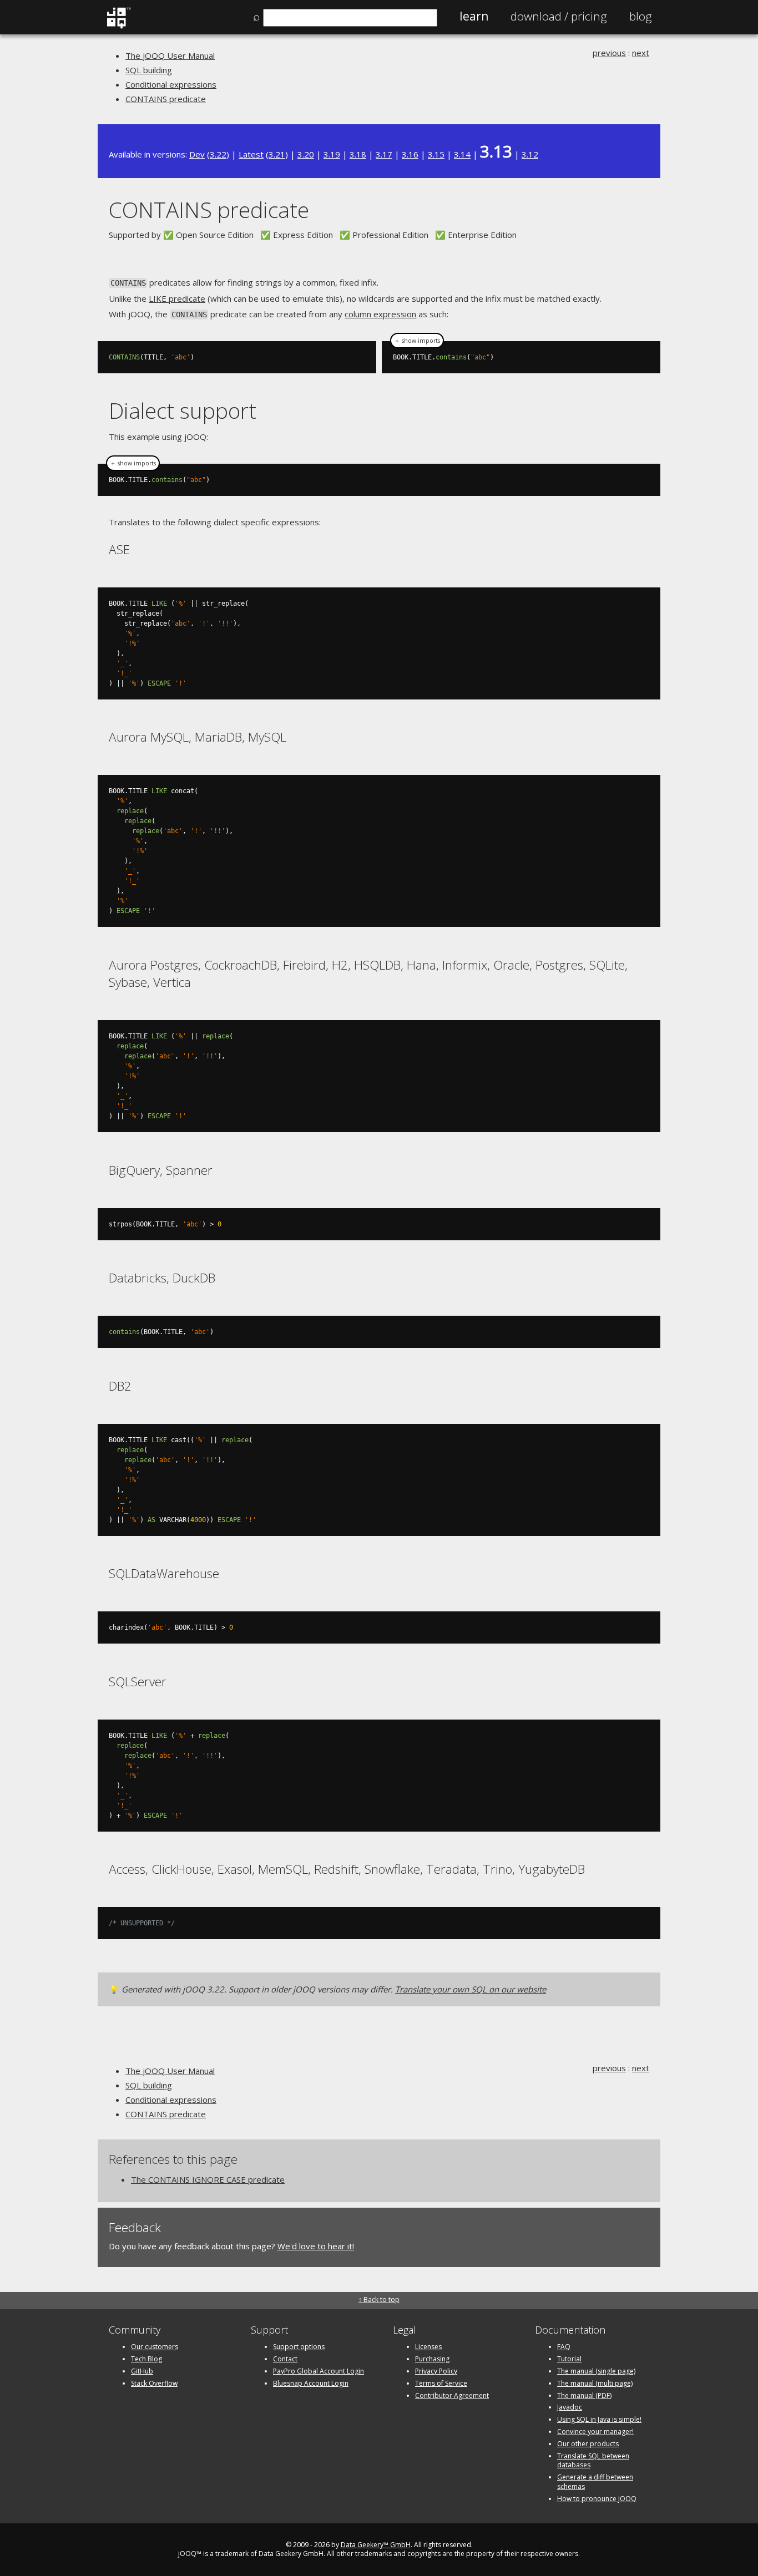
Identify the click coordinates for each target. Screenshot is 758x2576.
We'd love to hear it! (316, 2246)
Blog (641, 16)
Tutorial (569, 2359)
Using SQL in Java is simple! (599, 2419)
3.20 (306, 154)
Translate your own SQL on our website (471, 1989)
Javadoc (570, 2407)
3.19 (332, 154)
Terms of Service (441, 2383)
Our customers (155, 2347)
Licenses (428, 2347)
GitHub (142, 2371)
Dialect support (183, 410)
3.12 (530, 154)
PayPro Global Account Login (319, 2371)
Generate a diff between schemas (595, 2482)
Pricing (559, 16)
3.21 (277, 154)
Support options (299, 2347)
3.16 (410, 154)
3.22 (218, 154)
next (641, 53)
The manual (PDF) (584, 2395)
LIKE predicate (177, 298)
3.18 (358, 154)
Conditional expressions (171, 84)
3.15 (436, 154)
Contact (285, 2359)
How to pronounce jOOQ (597, 2499)
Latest (251, 154)
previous (609, 53)
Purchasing (432, 2359)
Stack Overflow (154, 2383)
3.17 (384, 154)
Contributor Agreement (452, 2395)
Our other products (588, 2444)
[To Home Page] (118, 26)
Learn (474, 16)
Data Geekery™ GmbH (376, 2545)
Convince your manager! (595, 2432)
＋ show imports (417, 341)
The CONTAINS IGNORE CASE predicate (208, 2179)
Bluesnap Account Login (311, 2383)
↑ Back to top (379, 2299)
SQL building (149, 70)
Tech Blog (146, 2359)
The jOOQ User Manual (170, 55)
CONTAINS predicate (166, 99)
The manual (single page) (596, 2371)
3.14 (462, 154)
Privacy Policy (436, 2371)
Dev (197, 154)
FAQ (564, 2347)
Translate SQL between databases (593, 2461)
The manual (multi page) (595, 2383)
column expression (380, 314)
